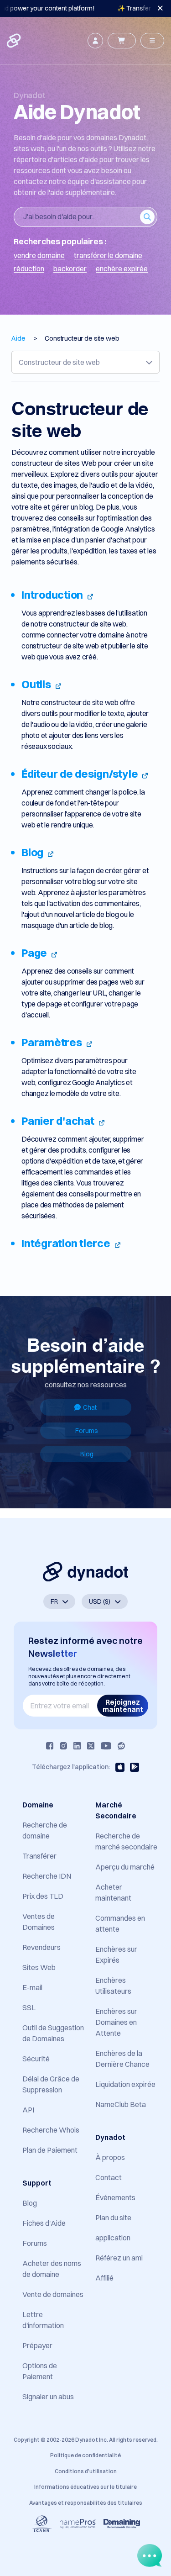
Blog (87, 1454)
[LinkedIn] (77, 1746)
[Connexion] (95, 41)
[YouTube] (106, 1746)
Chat (90, 1407)
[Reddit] (121, 1746)
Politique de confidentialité (85, 2455)
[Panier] (122, 41)
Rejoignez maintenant (123, 1706)
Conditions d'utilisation (86, 2471)
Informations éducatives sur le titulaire (85, 2487)
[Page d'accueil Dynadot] (15, 41)
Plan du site (113, 2218)
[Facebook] (50, 1746)
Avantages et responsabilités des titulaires (86, 2503)
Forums (87, 1431)
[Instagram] (63, 1746)
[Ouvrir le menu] (152, 41)
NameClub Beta (121, 2104)
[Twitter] (91, 1746)
